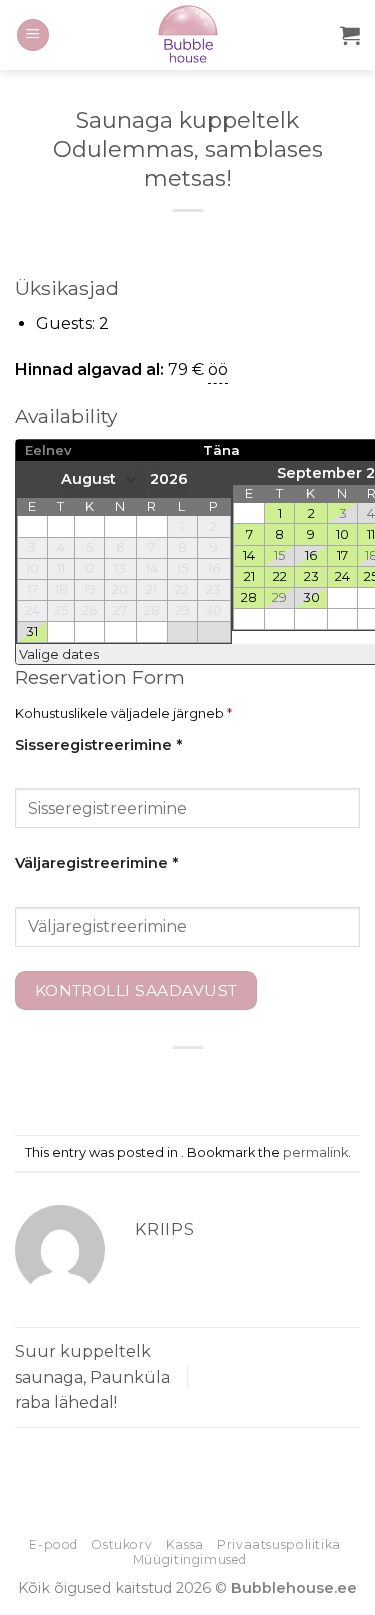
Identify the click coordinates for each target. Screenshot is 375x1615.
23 (311, 576)
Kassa (185, 1544)
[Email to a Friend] (205, 1081)
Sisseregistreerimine (98, 745)
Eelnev (48, 450)
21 (249, 576)
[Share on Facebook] (133, 1081)
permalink (315, 1152)
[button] (33, 35)
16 (311, 555)
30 (311, 597)
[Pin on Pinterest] (241, 1081)
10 (342, 534)
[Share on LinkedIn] (277, 1081)
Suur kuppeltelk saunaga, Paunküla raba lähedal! (92, 1377)
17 (342, 555)
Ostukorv (121, 1544)
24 (342, 576)
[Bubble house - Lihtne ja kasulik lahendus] (187, 35)
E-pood (53, 1544)
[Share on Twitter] (169, 1081)
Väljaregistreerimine (96, 863)
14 (249, 555)
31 (32, 631)
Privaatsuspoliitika (279, 1544)
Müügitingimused (190, 1559)
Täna (221, 450)
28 (249, 597)
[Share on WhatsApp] (97, 1081)
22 (280, 576)
